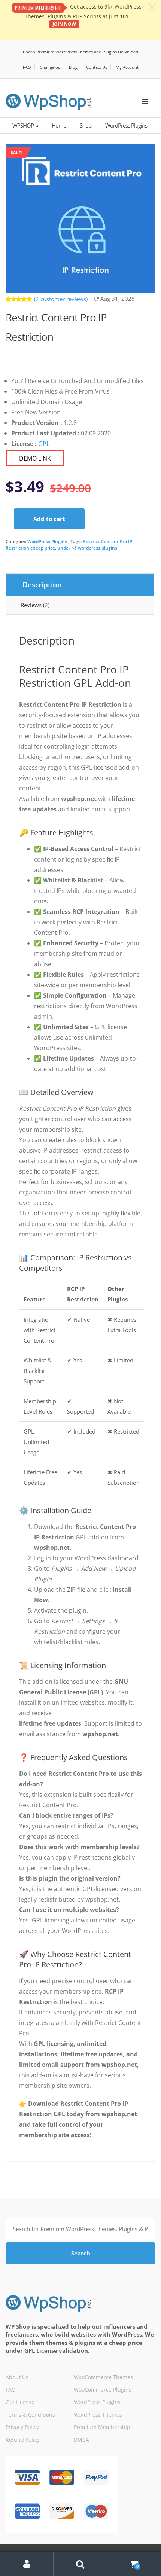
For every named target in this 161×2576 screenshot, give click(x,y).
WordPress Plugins (47, 541)
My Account (127, 67)
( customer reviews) (61, 299)
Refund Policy (23, 2440)
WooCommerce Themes (103, 2377)
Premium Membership (102, 2427)
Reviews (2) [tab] (35, 605)
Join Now (64, 24)
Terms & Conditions (30, 2415)
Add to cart (49, 519)
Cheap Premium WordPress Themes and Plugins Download (80, 52)
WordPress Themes (98, 2415)
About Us (17, 2377)
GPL (44, 444)
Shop (86, 125)
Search (81, 2253)
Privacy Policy (22, 2427)
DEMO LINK (35, 458)
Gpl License (20, 2402)
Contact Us (97, 67)
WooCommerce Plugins (103, 2390)
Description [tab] (42, 585)
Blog (73, 67)
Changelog (50, 67)
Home (59, 125)
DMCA (81, 2440)
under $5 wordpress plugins (87, 548)
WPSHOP (24, 125)
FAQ (27, 67)
